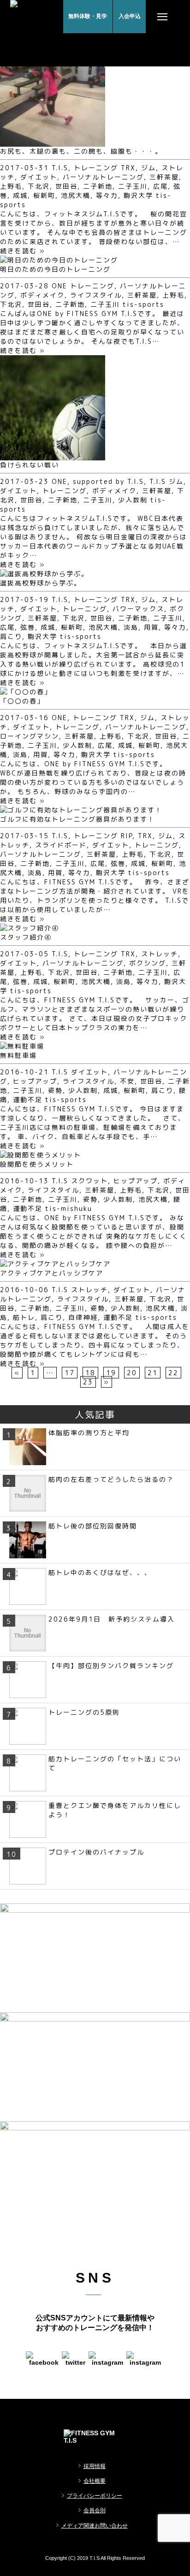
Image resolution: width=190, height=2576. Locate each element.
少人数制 (133, 500)
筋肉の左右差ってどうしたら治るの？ (111, 1479)
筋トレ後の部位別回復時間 (93, 1526)
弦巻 (28, 627)
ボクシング (148, 963)
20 (132, 1373)
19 (111, 1373)
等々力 (107, 195)
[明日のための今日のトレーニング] (59, 260)
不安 (127, 1081)
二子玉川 (133, 186)
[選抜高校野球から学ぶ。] (44, 574)
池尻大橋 (76, 195)
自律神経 (83, 1317)
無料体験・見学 (88, 16)
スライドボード (61, 845)
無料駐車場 (18, 1055)
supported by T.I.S (108, 481)
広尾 (160, 186)
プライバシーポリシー (95, 2496)
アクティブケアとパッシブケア (52, 1273)
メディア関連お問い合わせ (95, 2526)
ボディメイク (42, 295)
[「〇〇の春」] (26, 692)
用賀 (151, 627)
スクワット (89, 1181)
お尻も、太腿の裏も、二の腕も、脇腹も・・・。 (81, 151)
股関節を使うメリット (37, 1164)
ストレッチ (160, 954)
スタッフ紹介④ (26, 937)
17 (70, 1373)
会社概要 (95, 2481)
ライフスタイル (96, 295)
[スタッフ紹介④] (30, 928)
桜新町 (44, 195)
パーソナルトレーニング (103, 177)
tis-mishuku (69, 1208)
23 (88, 1382)
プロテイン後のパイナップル (96, 1852)
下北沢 (39, 186)
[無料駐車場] (22, 1046)
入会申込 (130, 16)
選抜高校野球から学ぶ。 (41, 583)
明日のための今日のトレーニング (55, 269)
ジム (148, 168)
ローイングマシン (30, 736)
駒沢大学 (138, 195)
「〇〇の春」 (22, 701)
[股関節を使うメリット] (41, 1155)
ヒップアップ (35, 1081)
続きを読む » (23, 251)
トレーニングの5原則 (84, 1712)
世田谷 (66, 186)
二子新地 (98, 186)
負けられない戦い (30, 465)
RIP (127, 836)
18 (90, 1373)
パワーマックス (138, 609)
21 (153, 1373)
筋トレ (24, 1317)
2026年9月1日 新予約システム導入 (112, 1619)
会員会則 (95, 2510)
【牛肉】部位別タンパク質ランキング (111, 1666)
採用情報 (95, 2466)
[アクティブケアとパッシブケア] (55, 1264)
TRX (128, 168)
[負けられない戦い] (53, 456)
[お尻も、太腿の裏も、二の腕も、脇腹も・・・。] (53, 142)
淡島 (131, 627)
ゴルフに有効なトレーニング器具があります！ (77, 819)
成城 (20, 195)
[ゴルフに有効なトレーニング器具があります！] (81, 810)
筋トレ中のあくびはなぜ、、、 (100, 1572)
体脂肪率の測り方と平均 (89, 1433)
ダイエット (39, 177)
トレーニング (96, 168)
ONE (59, 286)
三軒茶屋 (164, 177)
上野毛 (11, 186)
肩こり (11, 636)
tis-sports (143, 304)
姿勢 (55, 1090)
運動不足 (28, 1100)
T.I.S (60, 168)
